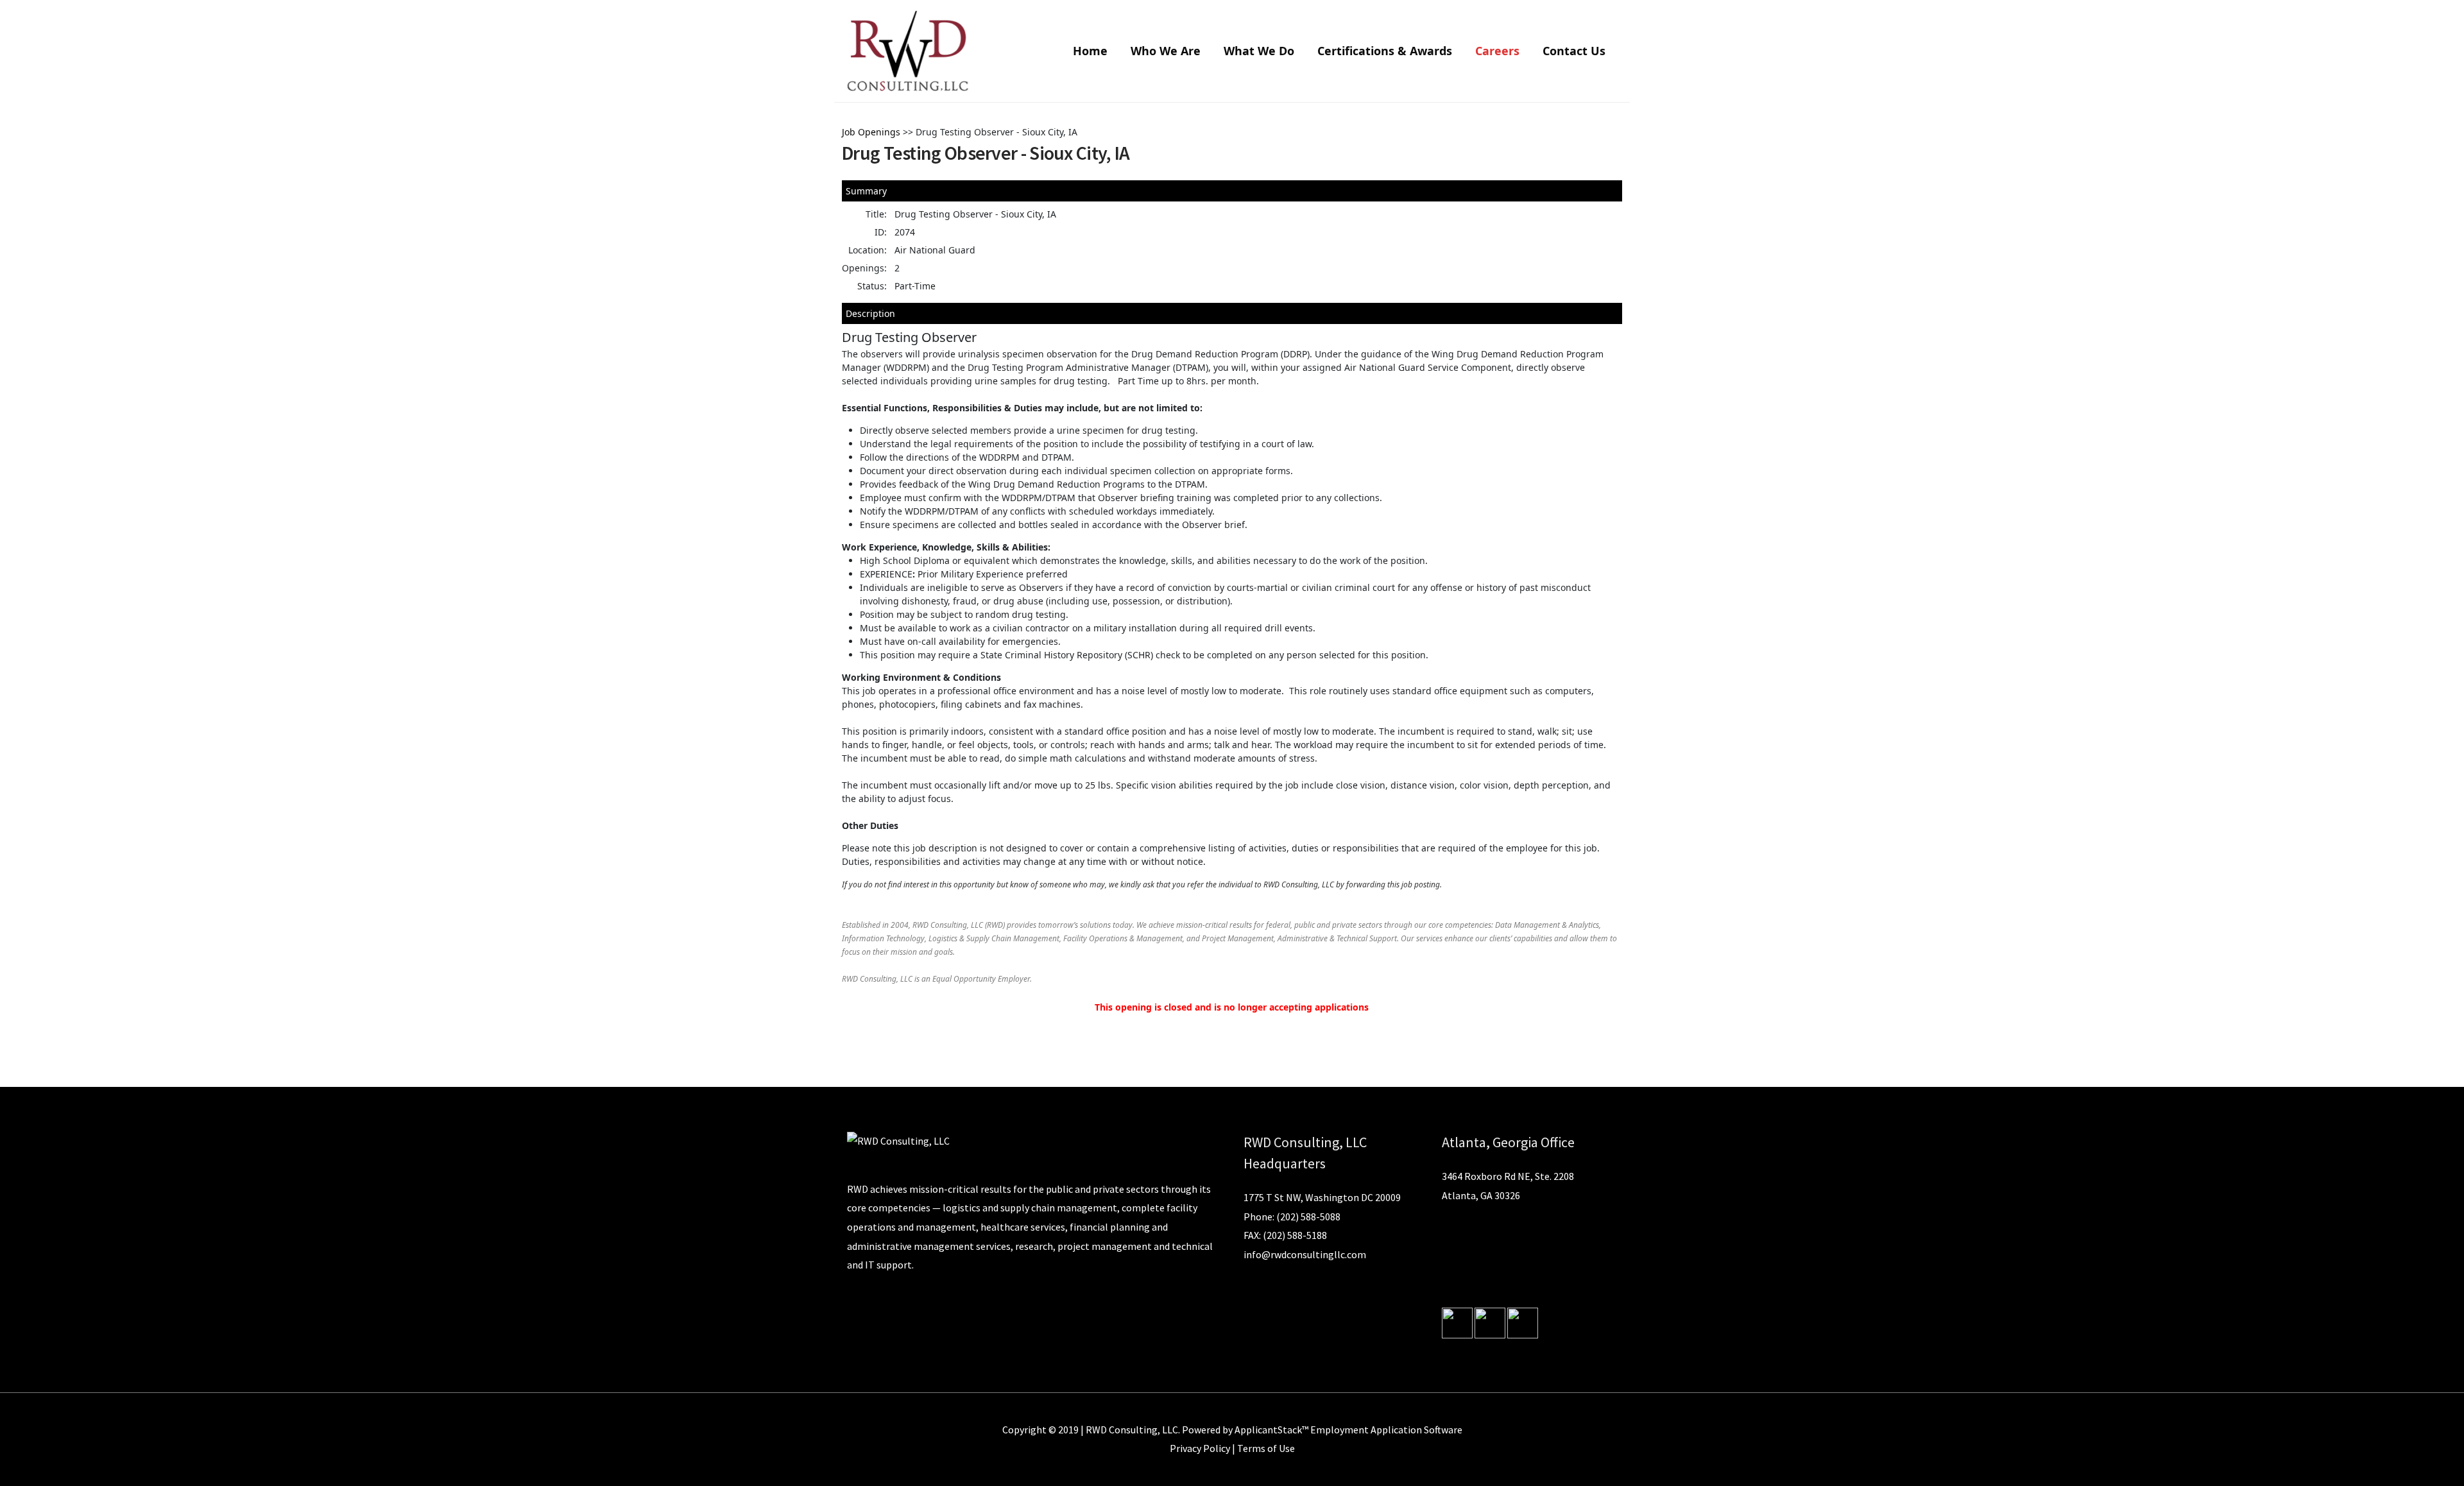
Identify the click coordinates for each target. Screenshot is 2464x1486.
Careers (1497, 51)
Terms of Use (1266, 1448)
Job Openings (871, 132)
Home (1090, 51)
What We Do (1259, 51)
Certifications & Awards (1385, 51)
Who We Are (1166, 51)
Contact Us (1574, 51)
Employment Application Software (1386, 1430)
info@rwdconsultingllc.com (1305, 1254)
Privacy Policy (1200, 1448)
